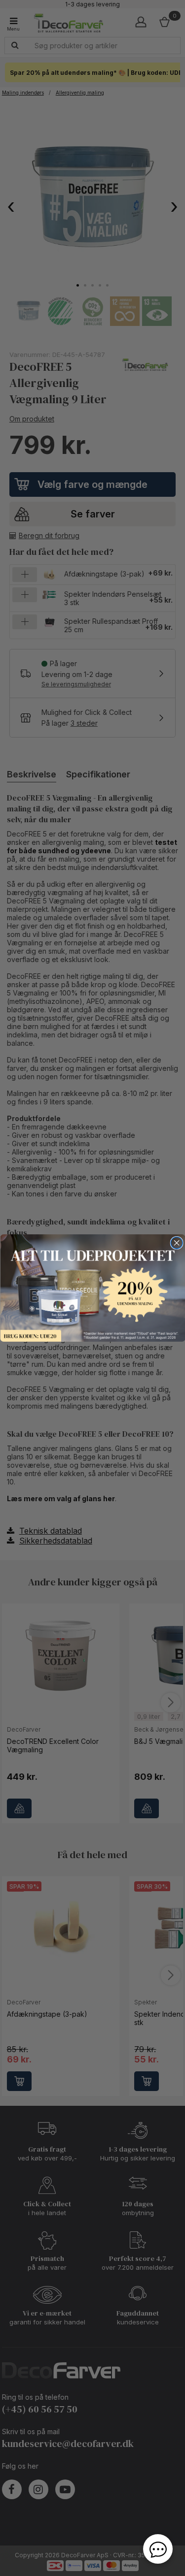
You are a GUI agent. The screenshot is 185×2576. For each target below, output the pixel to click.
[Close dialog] (177, 1243)
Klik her (92, 1288)
